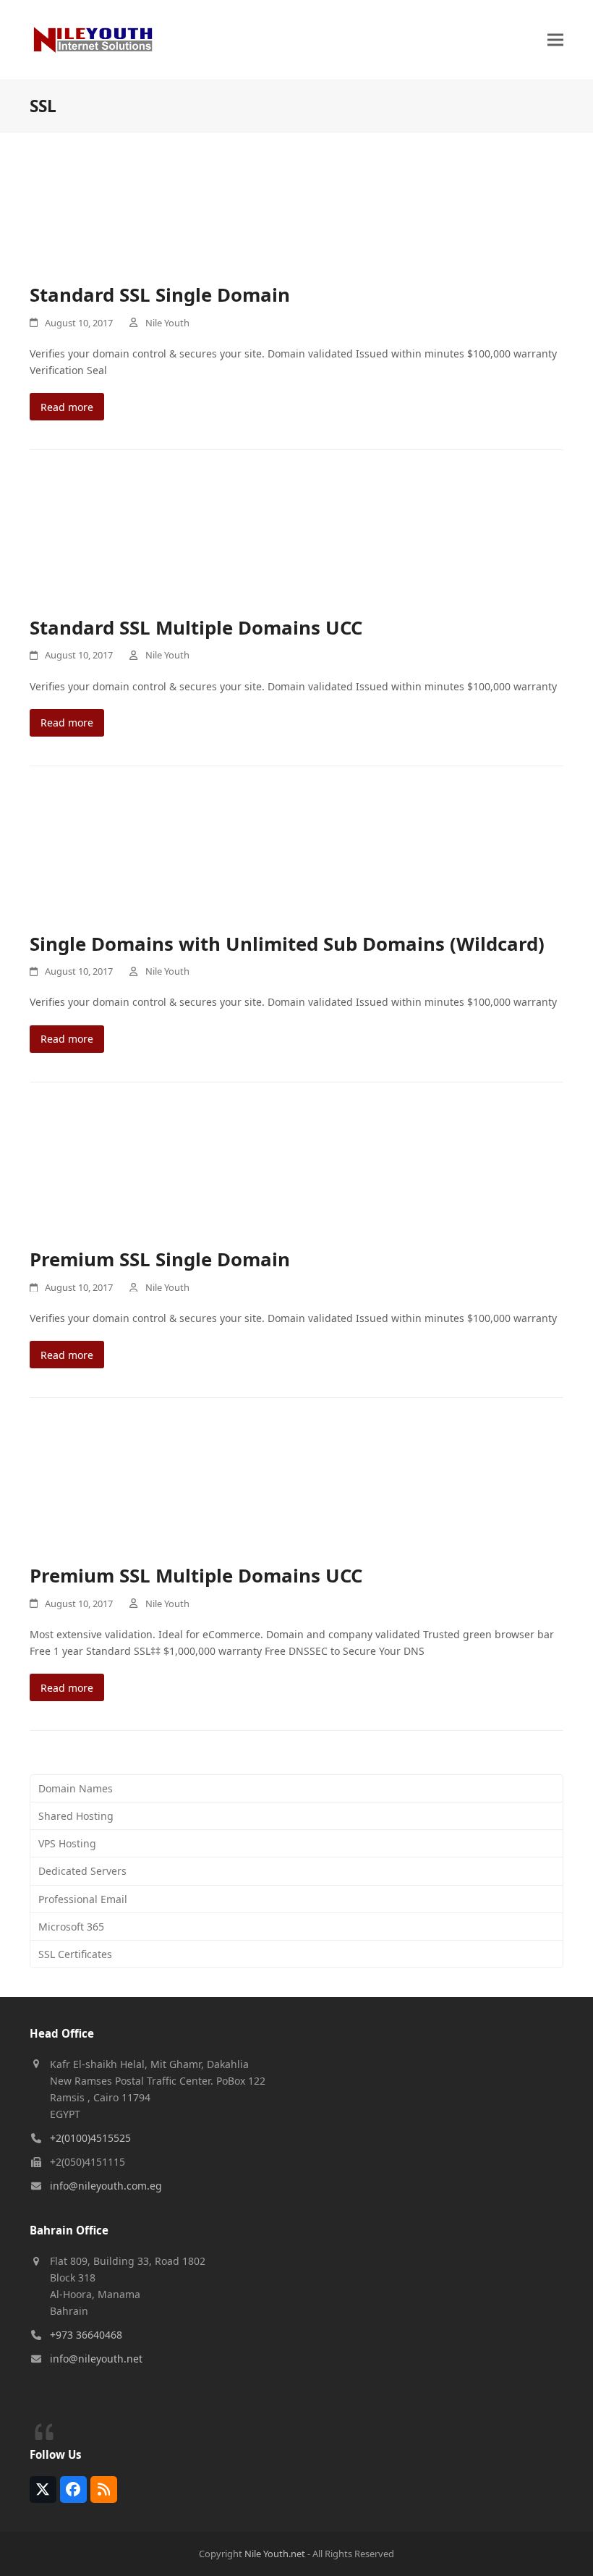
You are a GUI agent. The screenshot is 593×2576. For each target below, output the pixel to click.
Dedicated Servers (82, 1871)
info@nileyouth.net (96, 2359)
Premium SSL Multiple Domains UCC (196, 1575)
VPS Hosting (67, 1843)
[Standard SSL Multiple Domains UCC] (296, 546)
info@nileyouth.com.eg (106, 2186)
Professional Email (83, 1899)
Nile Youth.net (275, 2554)
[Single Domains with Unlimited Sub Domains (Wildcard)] (296, 862)
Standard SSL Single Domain (160, 295)
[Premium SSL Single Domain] (296, 1178)
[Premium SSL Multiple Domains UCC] (296, 1494)
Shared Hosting (76, 1816)
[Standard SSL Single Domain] (296, 213)
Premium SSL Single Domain (160, 1259)
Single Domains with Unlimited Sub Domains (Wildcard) (287, 944)
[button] (555, 39)
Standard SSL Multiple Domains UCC (196, 627)
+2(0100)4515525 (90, 2138)
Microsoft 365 (71, 1927)
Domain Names (76, 1788)
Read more (67, 407)
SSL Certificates (75, 1954)
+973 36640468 (86, 2335)
